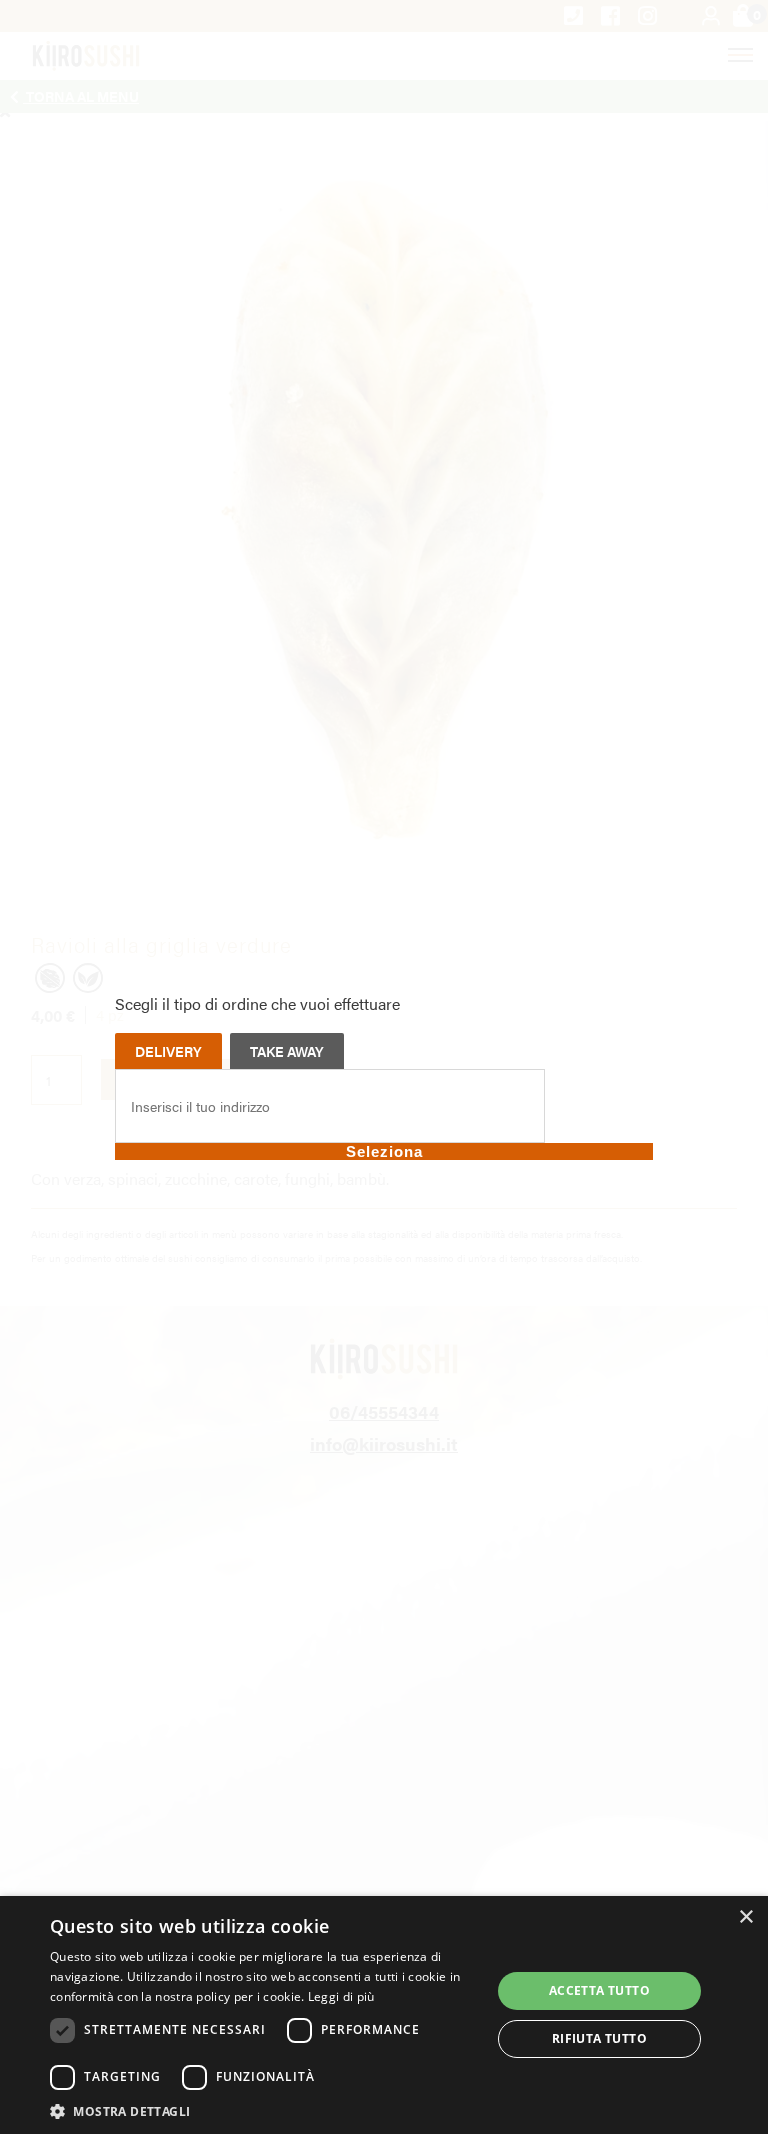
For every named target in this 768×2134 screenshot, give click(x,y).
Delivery (168, 1051)
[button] (264, 2110)
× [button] (745, 1917)
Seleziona (384, 1151)
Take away (287, 1051)
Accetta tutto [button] (599, 1990)
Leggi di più (341, 1996)
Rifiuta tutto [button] (599, 2038)
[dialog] (384, 2015)
